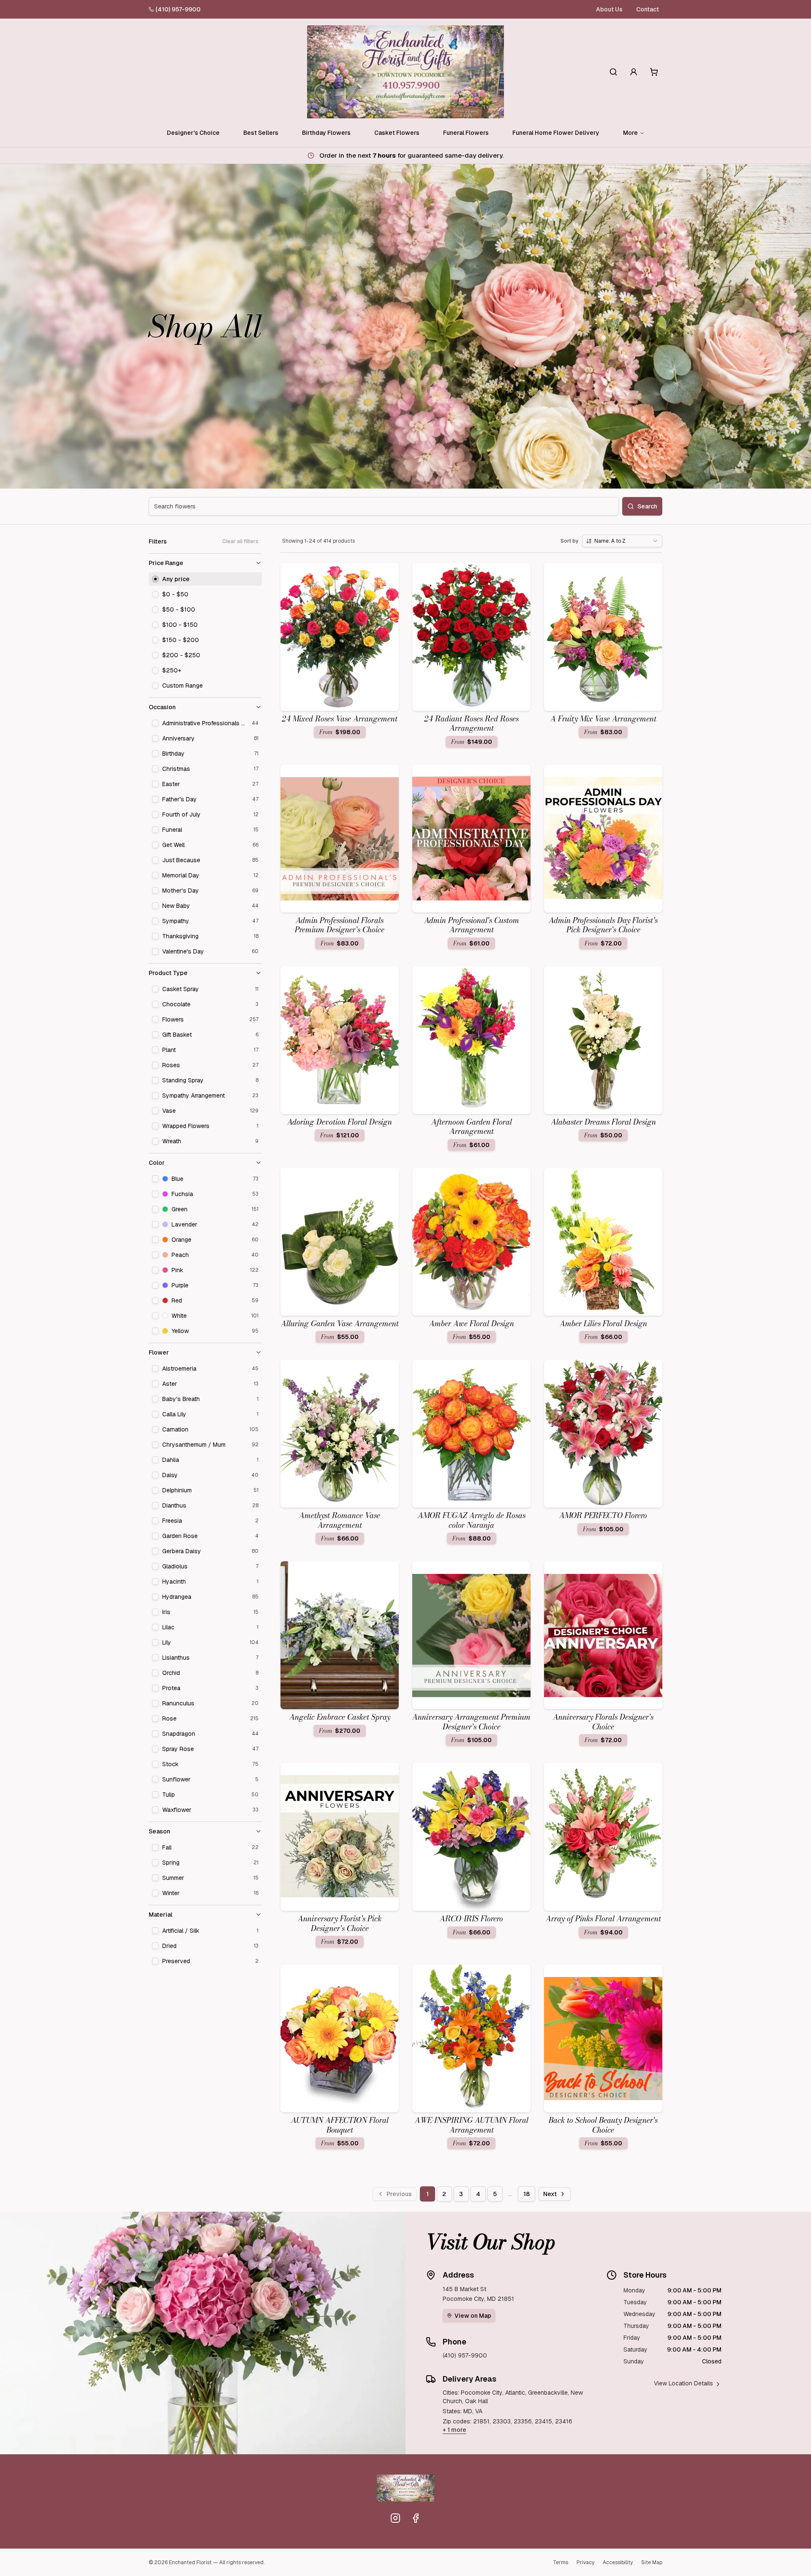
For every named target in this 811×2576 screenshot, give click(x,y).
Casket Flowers (397, 133)
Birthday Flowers (326, 133)
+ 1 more (454, 2430)
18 (527, 2194)
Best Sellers (261, 133)
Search (647, 506)
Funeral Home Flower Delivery (556, 133)
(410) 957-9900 (178, 9)
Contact (648, 9)
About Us (609, 9)
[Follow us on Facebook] (416, 2518)
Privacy (585, 2562)
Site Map (652, 2562)
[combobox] (622, 541)
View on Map (473, 2316)
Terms (561, 2562)
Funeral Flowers (466, 133)
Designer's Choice (193, 133)
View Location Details (683, 2383)
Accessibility (618, 2562)
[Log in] (634, 72)
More (630, 133)
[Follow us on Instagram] (395, 2518)
